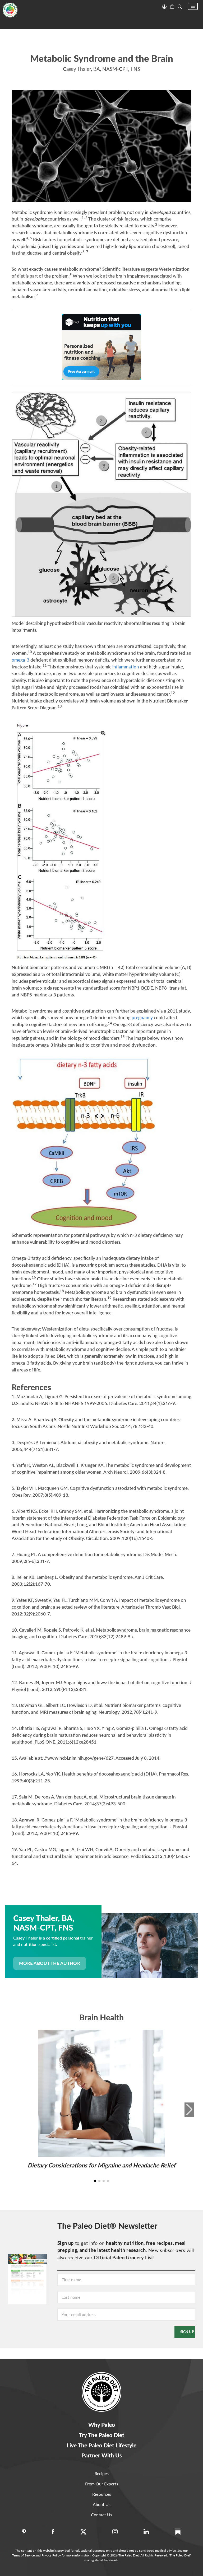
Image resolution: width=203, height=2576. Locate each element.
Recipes (102, 2473)
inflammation (126, 667)
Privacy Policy (51, 2555)
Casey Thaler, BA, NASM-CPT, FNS (101, 69)
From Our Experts (102, 2484)
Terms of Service (23, 2555)
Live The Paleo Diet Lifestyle (101, 2445)
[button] (193, 6)
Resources (102, 2494)
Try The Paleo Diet (102, 2435)
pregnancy (142, 1017)
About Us (102, 2504)
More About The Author (50, 1963)
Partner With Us (102, 2455)
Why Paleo (102, 2425)
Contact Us (101, 2515)
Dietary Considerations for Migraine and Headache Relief (101, 2165)
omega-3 (20, 660)
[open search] (180, 6)
